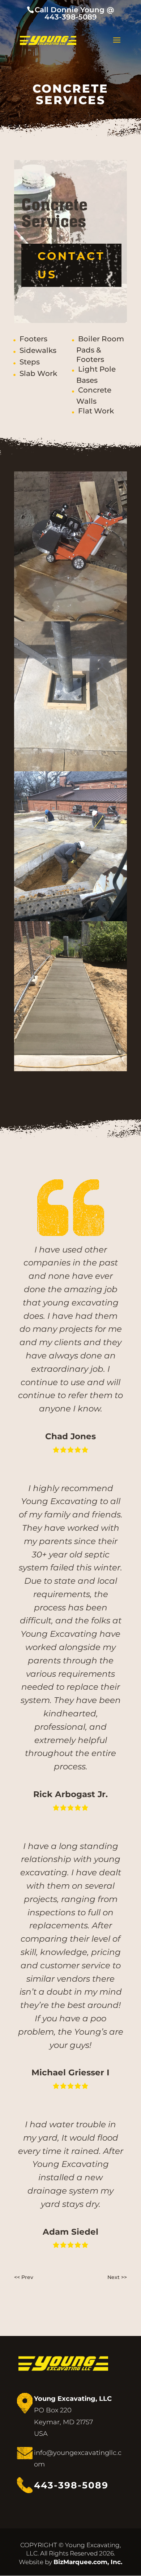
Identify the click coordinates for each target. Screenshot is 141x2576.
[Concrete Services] (70, 620)
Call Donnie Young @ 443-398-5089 (74, 13)
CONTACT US (71, 265)
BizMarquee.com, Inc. (88, 2562)
